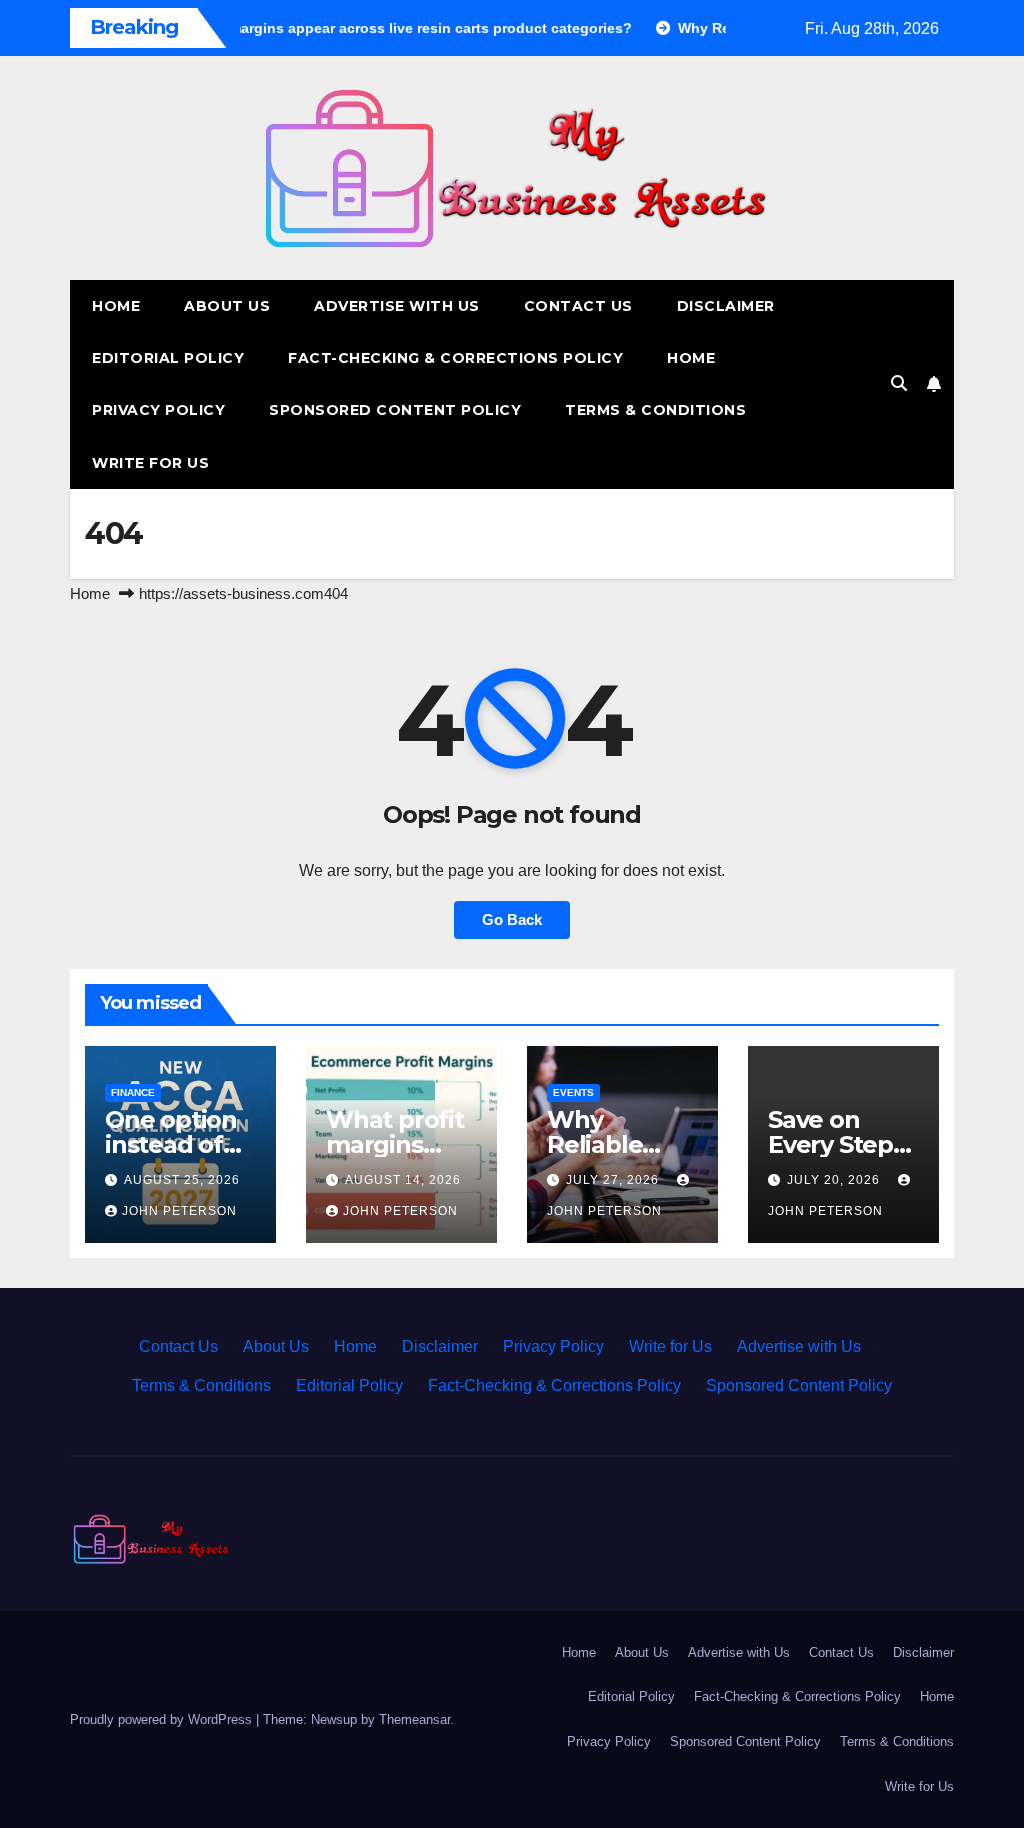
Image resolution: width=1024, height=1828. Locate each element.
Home (116, 306)
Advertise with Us (397, 306)
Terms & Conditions (655, 410)
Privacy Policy (158, 410)
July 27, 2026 (614, 1180)
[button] (899, 383)
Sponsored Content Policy (395, 410)
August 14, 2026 (403, 1180)
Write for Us (150, 463)
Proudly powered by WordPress (163, 1719)
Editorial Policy (168, 358)
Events (573, 1092)
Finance (133, 1092)
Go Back (512, 919)
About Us (227, 306)
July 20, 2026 (835, 1180)
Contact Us (578, 306)
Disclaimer (726, 306)
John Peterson (179, 1211)
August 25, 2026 (182, 1180)
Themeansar (414, 1719)
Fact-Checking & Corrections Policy (455, 358)
